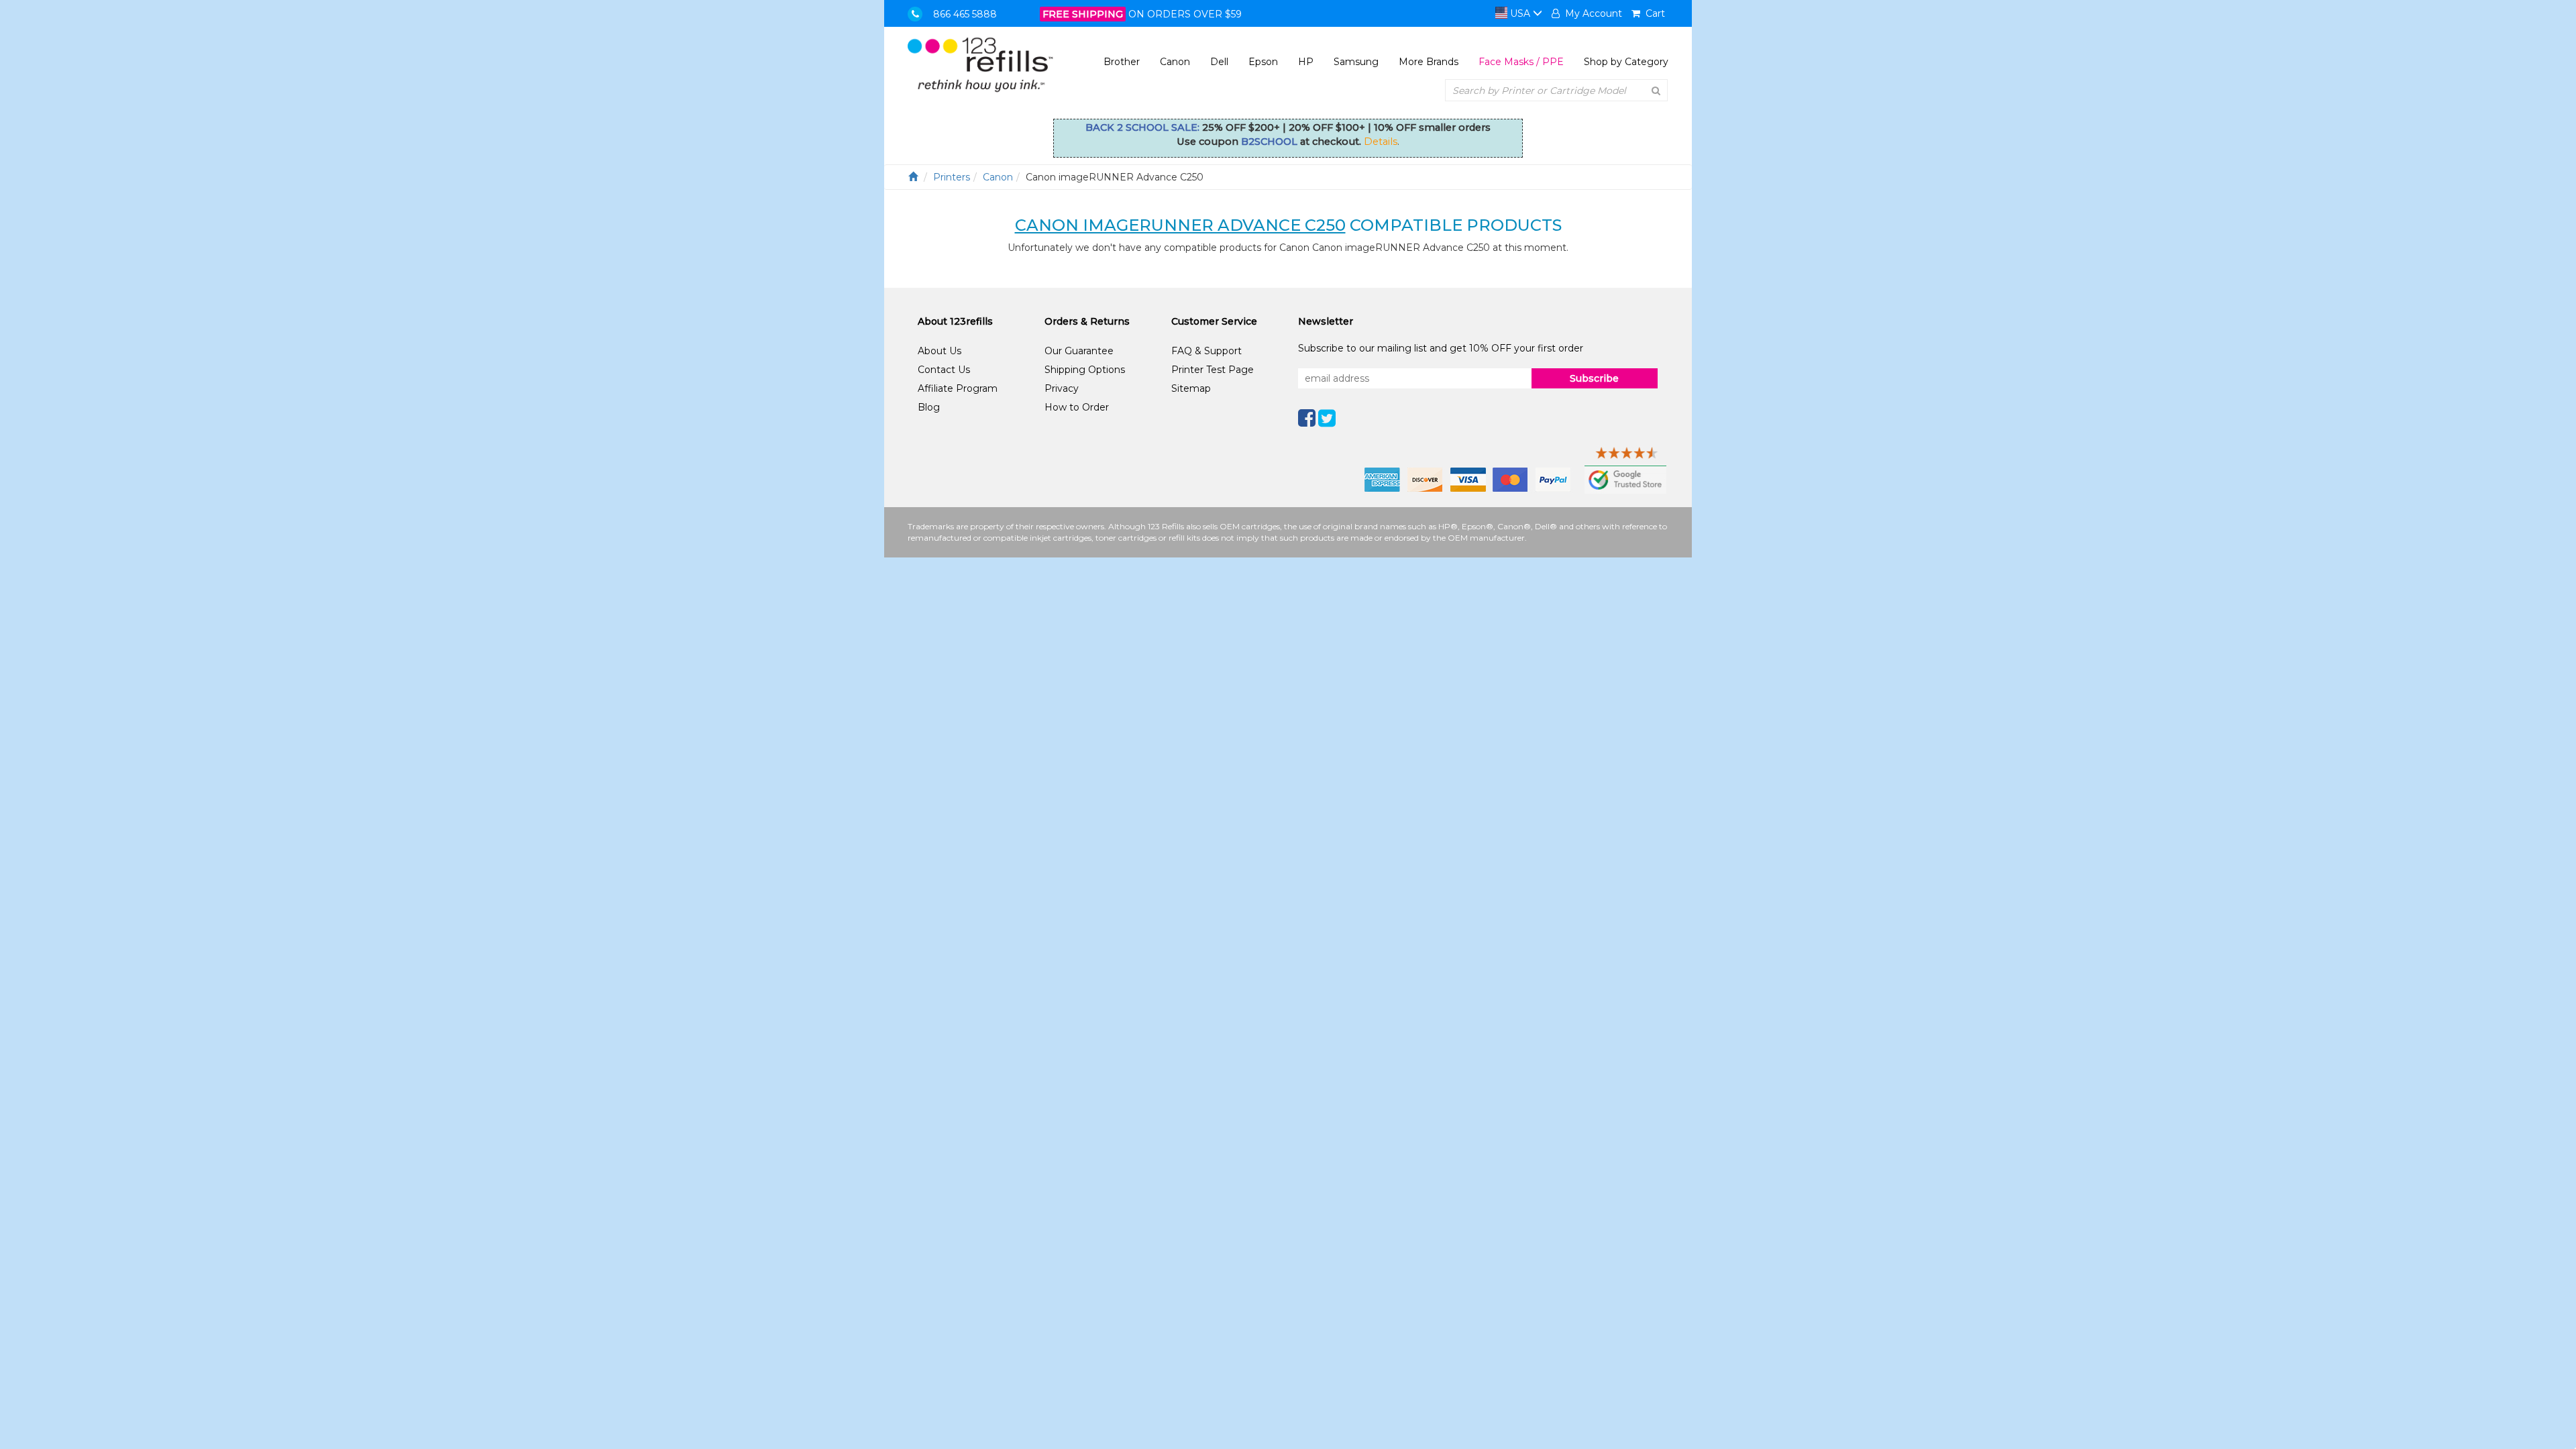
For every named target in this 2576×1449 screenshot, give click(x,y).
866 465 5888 (965, 14)
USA (1520, 13)
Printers (952, 177)
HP (1306, 62)
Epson (1263, 62)
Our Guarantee (1079, 351)
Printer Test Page (1213, 370)
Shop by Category (1626, 62)
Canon (1175, 62)
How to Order (1077, 407)
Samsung (1356, 62)
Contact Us (944, 370)
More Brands (1429, 62)
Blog (929, 407)
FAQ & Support (1206, 351)
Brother (1122, 62)
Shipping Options (1085, 370)
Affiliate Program (958, 388)
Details (1381, 142)
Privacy (1062, 388)
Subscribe (1594, 378)
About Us (940, 351)
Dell (1219, 62)
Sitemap (1191, 388)
